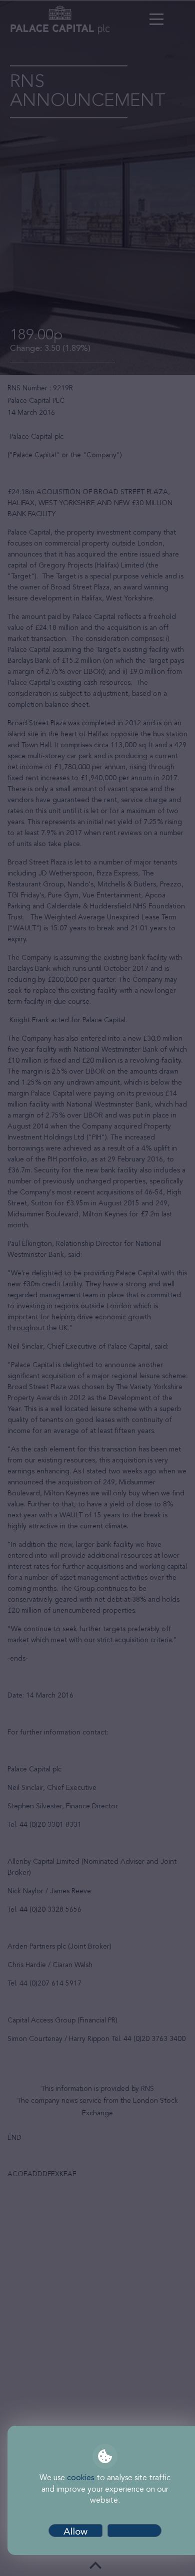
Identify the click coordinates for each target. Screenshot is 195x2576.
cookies (81, 2478)
